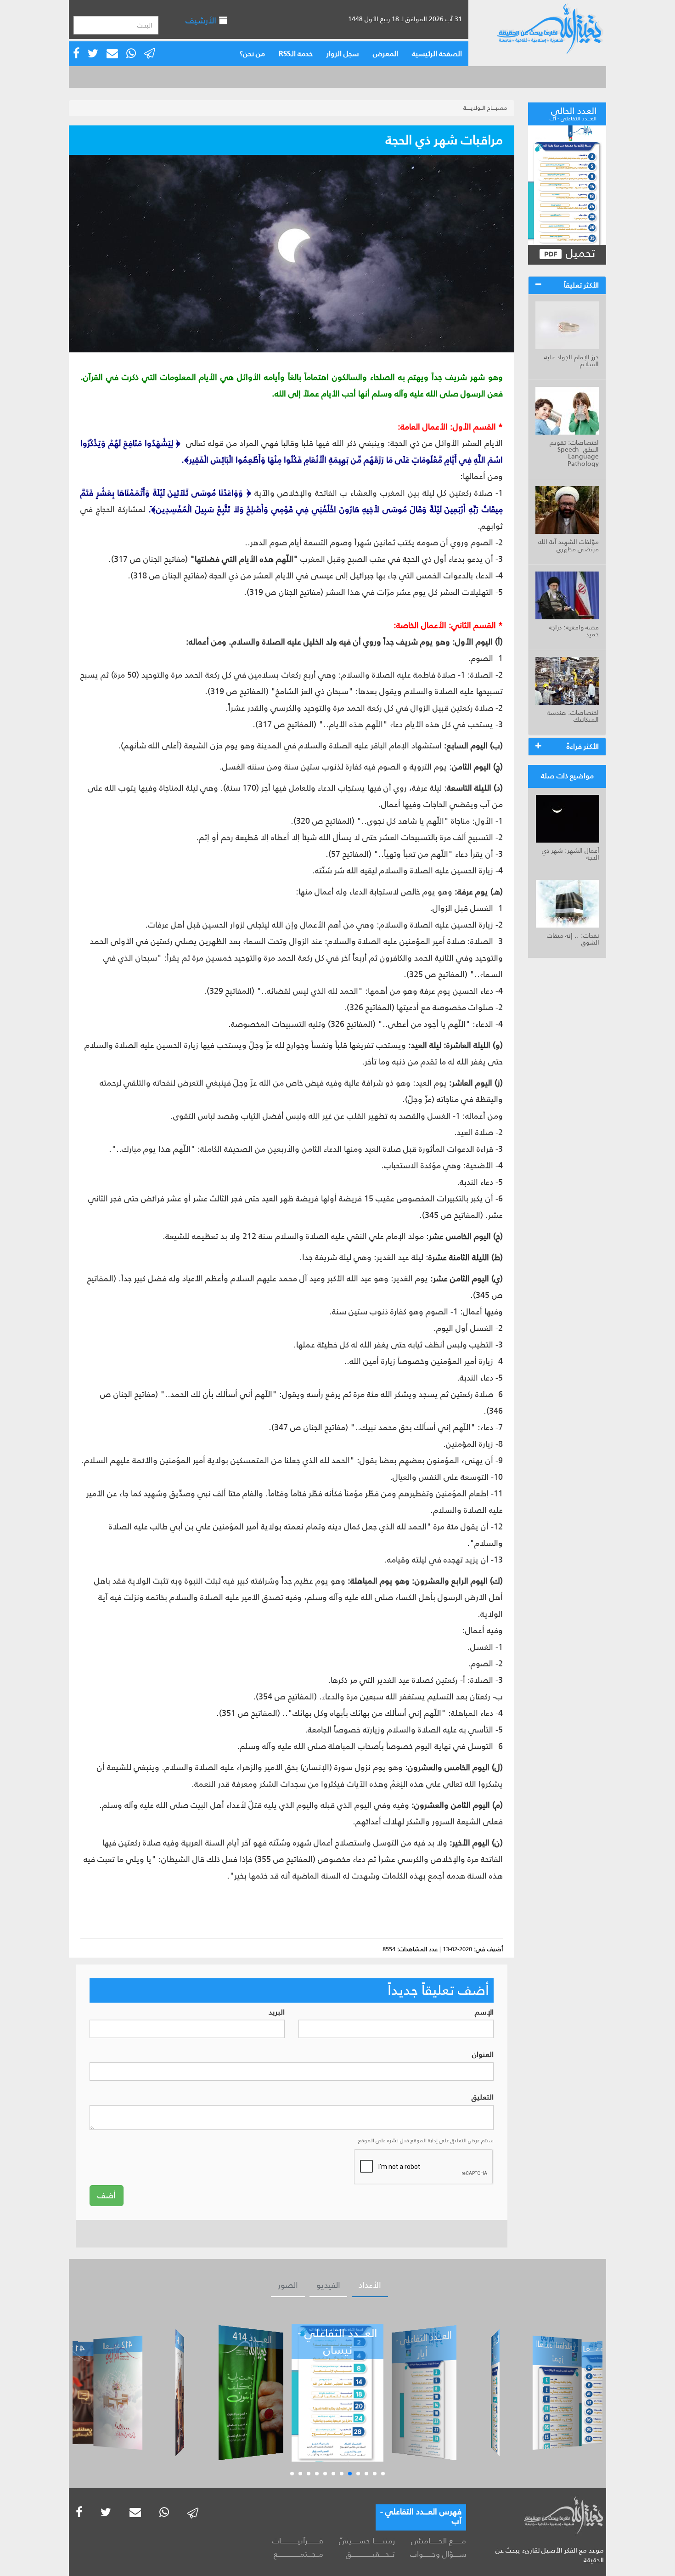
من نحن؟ (252, 54)
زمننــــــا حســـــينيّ (367, 2541)
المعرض (385, 54)
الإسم (484, 2013)
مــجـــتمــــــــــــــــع (298, 2554)
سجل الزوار (343, 54)
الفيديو (328, 2285)
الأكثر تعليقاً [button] (581, 285)
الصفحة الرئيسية (437, 54)
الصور (288, 2285)
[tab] (567, 285)
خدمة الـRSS (296, 54)
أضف (107, 2196)
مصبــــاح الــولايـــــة (485, 108)
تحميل (579, 253)
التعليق (483, 2098)
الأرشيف (202, 20)
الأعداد (370, 2285)
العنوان (483, 2055)
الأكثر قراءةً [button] (583, 746)
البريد (277, 2013)
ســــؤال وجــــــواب (438, 2554)
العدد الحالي (573, 113)
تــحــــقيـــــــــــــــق (370, 2554)
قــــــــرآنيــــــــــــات (298, 2541)
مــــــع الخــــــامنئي (439, 2541)
